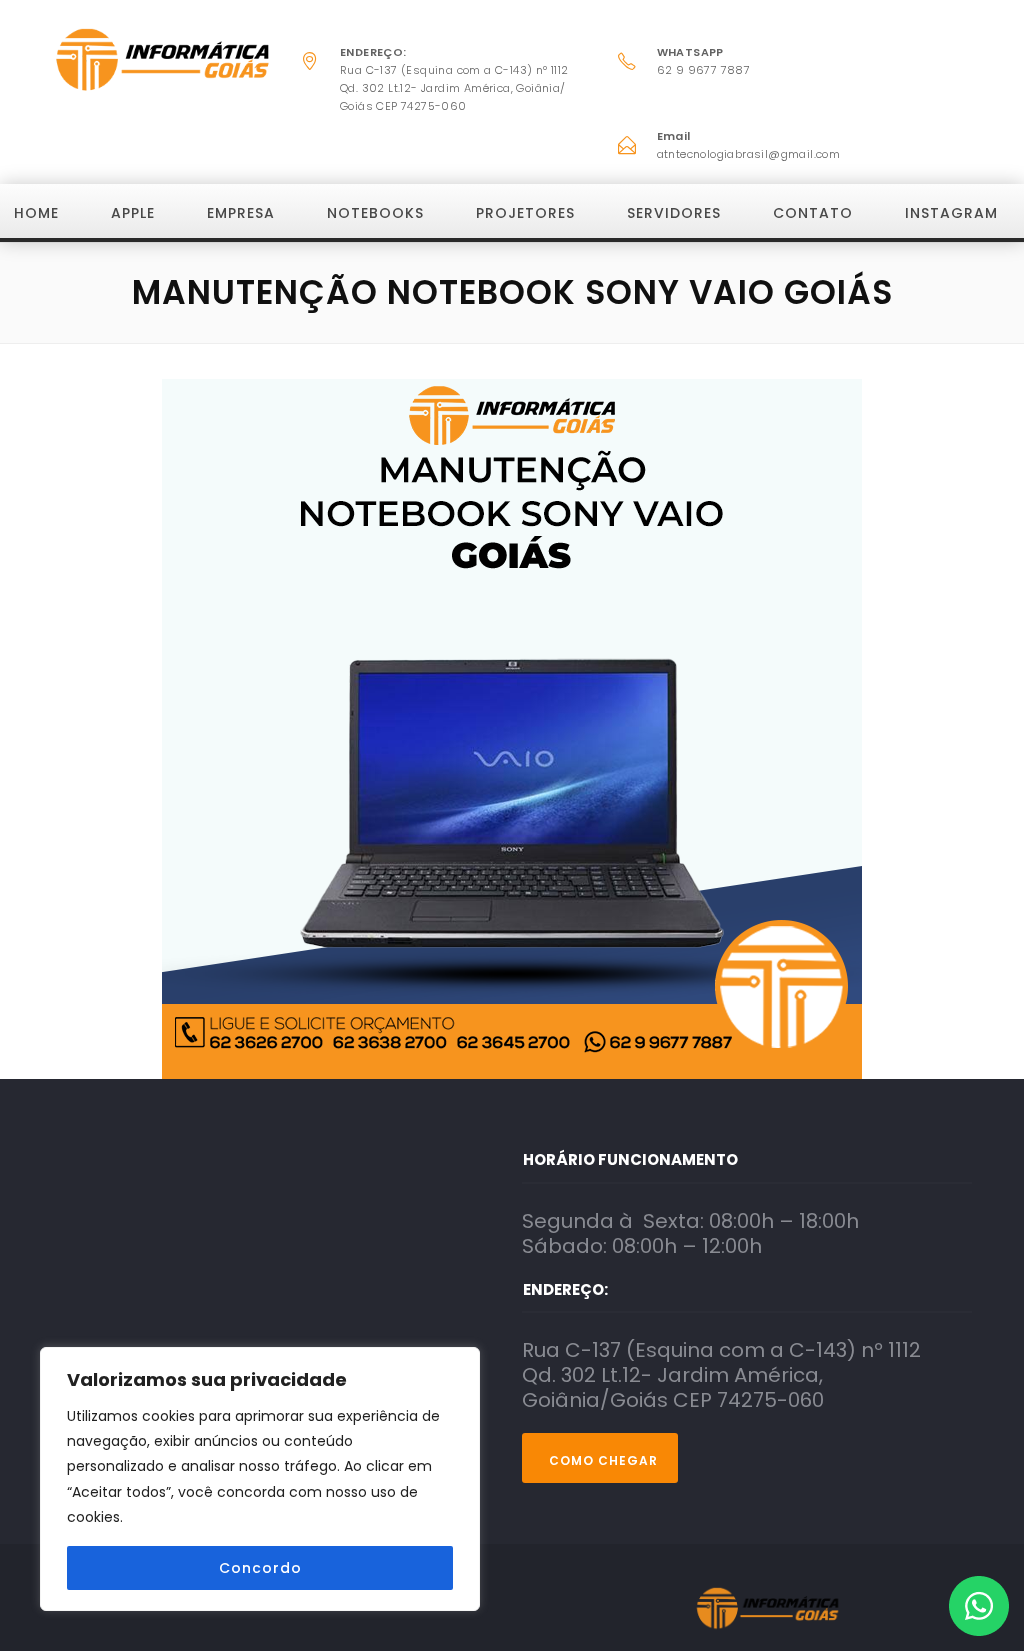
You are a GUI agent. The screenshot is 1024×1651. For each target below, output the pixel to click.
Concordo (260, 1568)
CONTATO (813, 213)
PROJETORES (525, 213)
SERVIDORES (674, 213)
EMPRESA (241, 213)
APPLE (133, 213)
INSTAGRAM (951, 213)
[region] (260, 1479)
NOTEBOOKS (375, 213)
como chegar (603, 1460)
